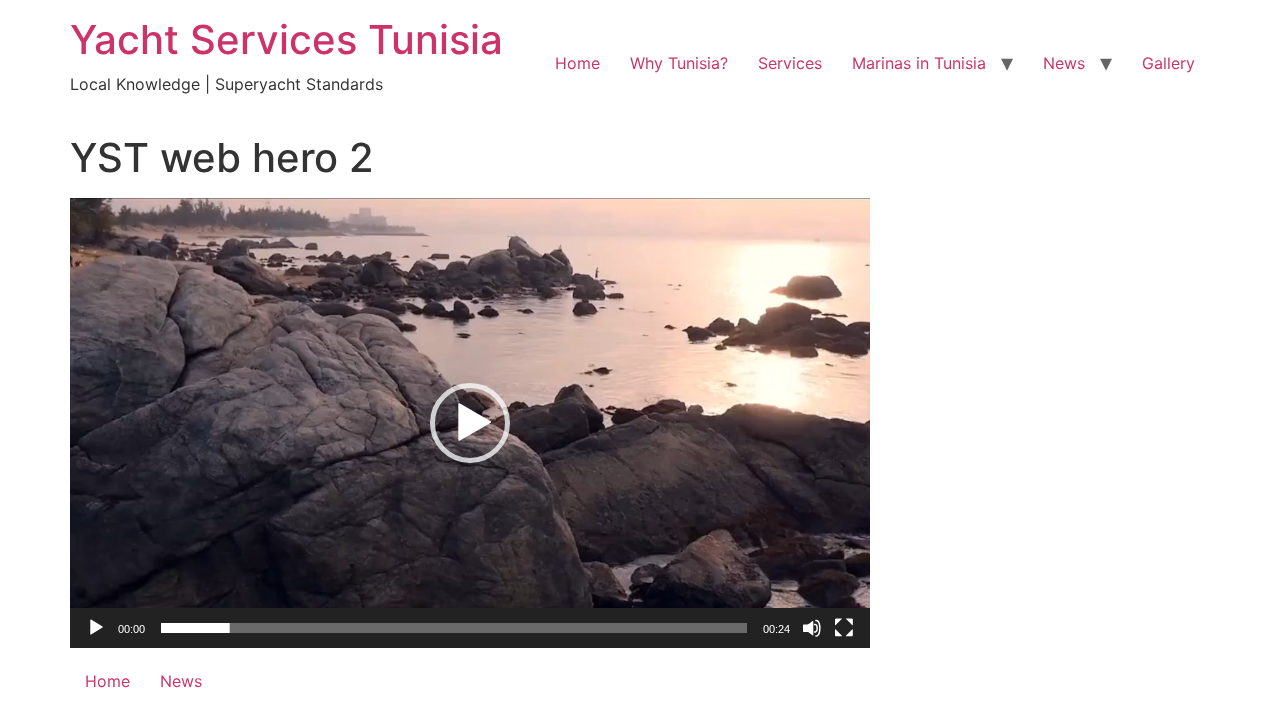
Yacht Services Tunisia (286, 39)
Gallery (1168, 63)
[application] (470, 423)
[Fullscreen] (844, 628)
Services (790, 63)
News (1064, 63)
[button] (470, 423)
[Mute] (812, 628)
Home (577, 63)
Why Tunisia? (679, 63)
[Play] (96, 628)
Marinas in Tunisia (919, 63)
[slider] (454, 628)
